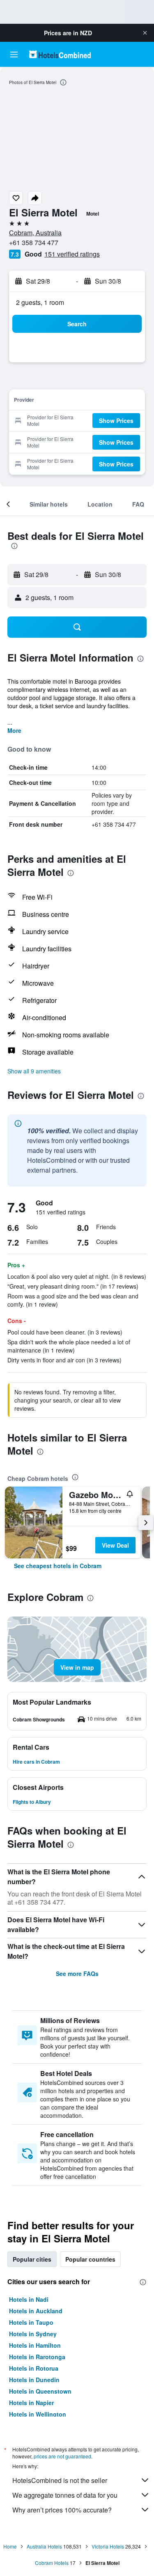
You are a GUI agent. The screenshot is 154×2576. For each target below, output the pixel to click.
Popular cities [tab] (32, 2259)
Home (10, 2546)
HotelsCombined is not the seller (60, 2480)
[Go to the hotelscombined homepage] (60, 54)
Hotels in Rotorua (34, 2368)
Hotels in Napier (31, 2403)
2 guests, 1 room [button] (40, 302)
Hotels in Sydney (33, 2334)
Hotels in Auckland (36, 2311)
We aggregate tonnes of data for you (65, 2495)
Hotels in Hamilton (35, 2345)
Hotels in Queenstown (40, 2391)
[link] (58, 1566)
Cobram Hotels (52, 2563)
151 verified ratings (72, 254)
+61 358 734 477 (34, 242)
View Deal (115, 1545)
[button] (145, 33)
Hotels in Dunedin (34, 2380)
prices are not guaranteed (62, 2456)
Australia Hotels (44, 2546)
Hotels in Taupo (31, 2322)
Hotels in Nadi (29, 2299)
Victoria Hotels (108, 2546)
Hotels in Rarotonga (37, 2357)
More (14, 730)
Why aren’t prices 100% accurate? (62, 2510)
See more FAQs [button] (77, 1973)
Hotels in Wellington (38, 2414)
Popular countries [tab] (90, 2259)
